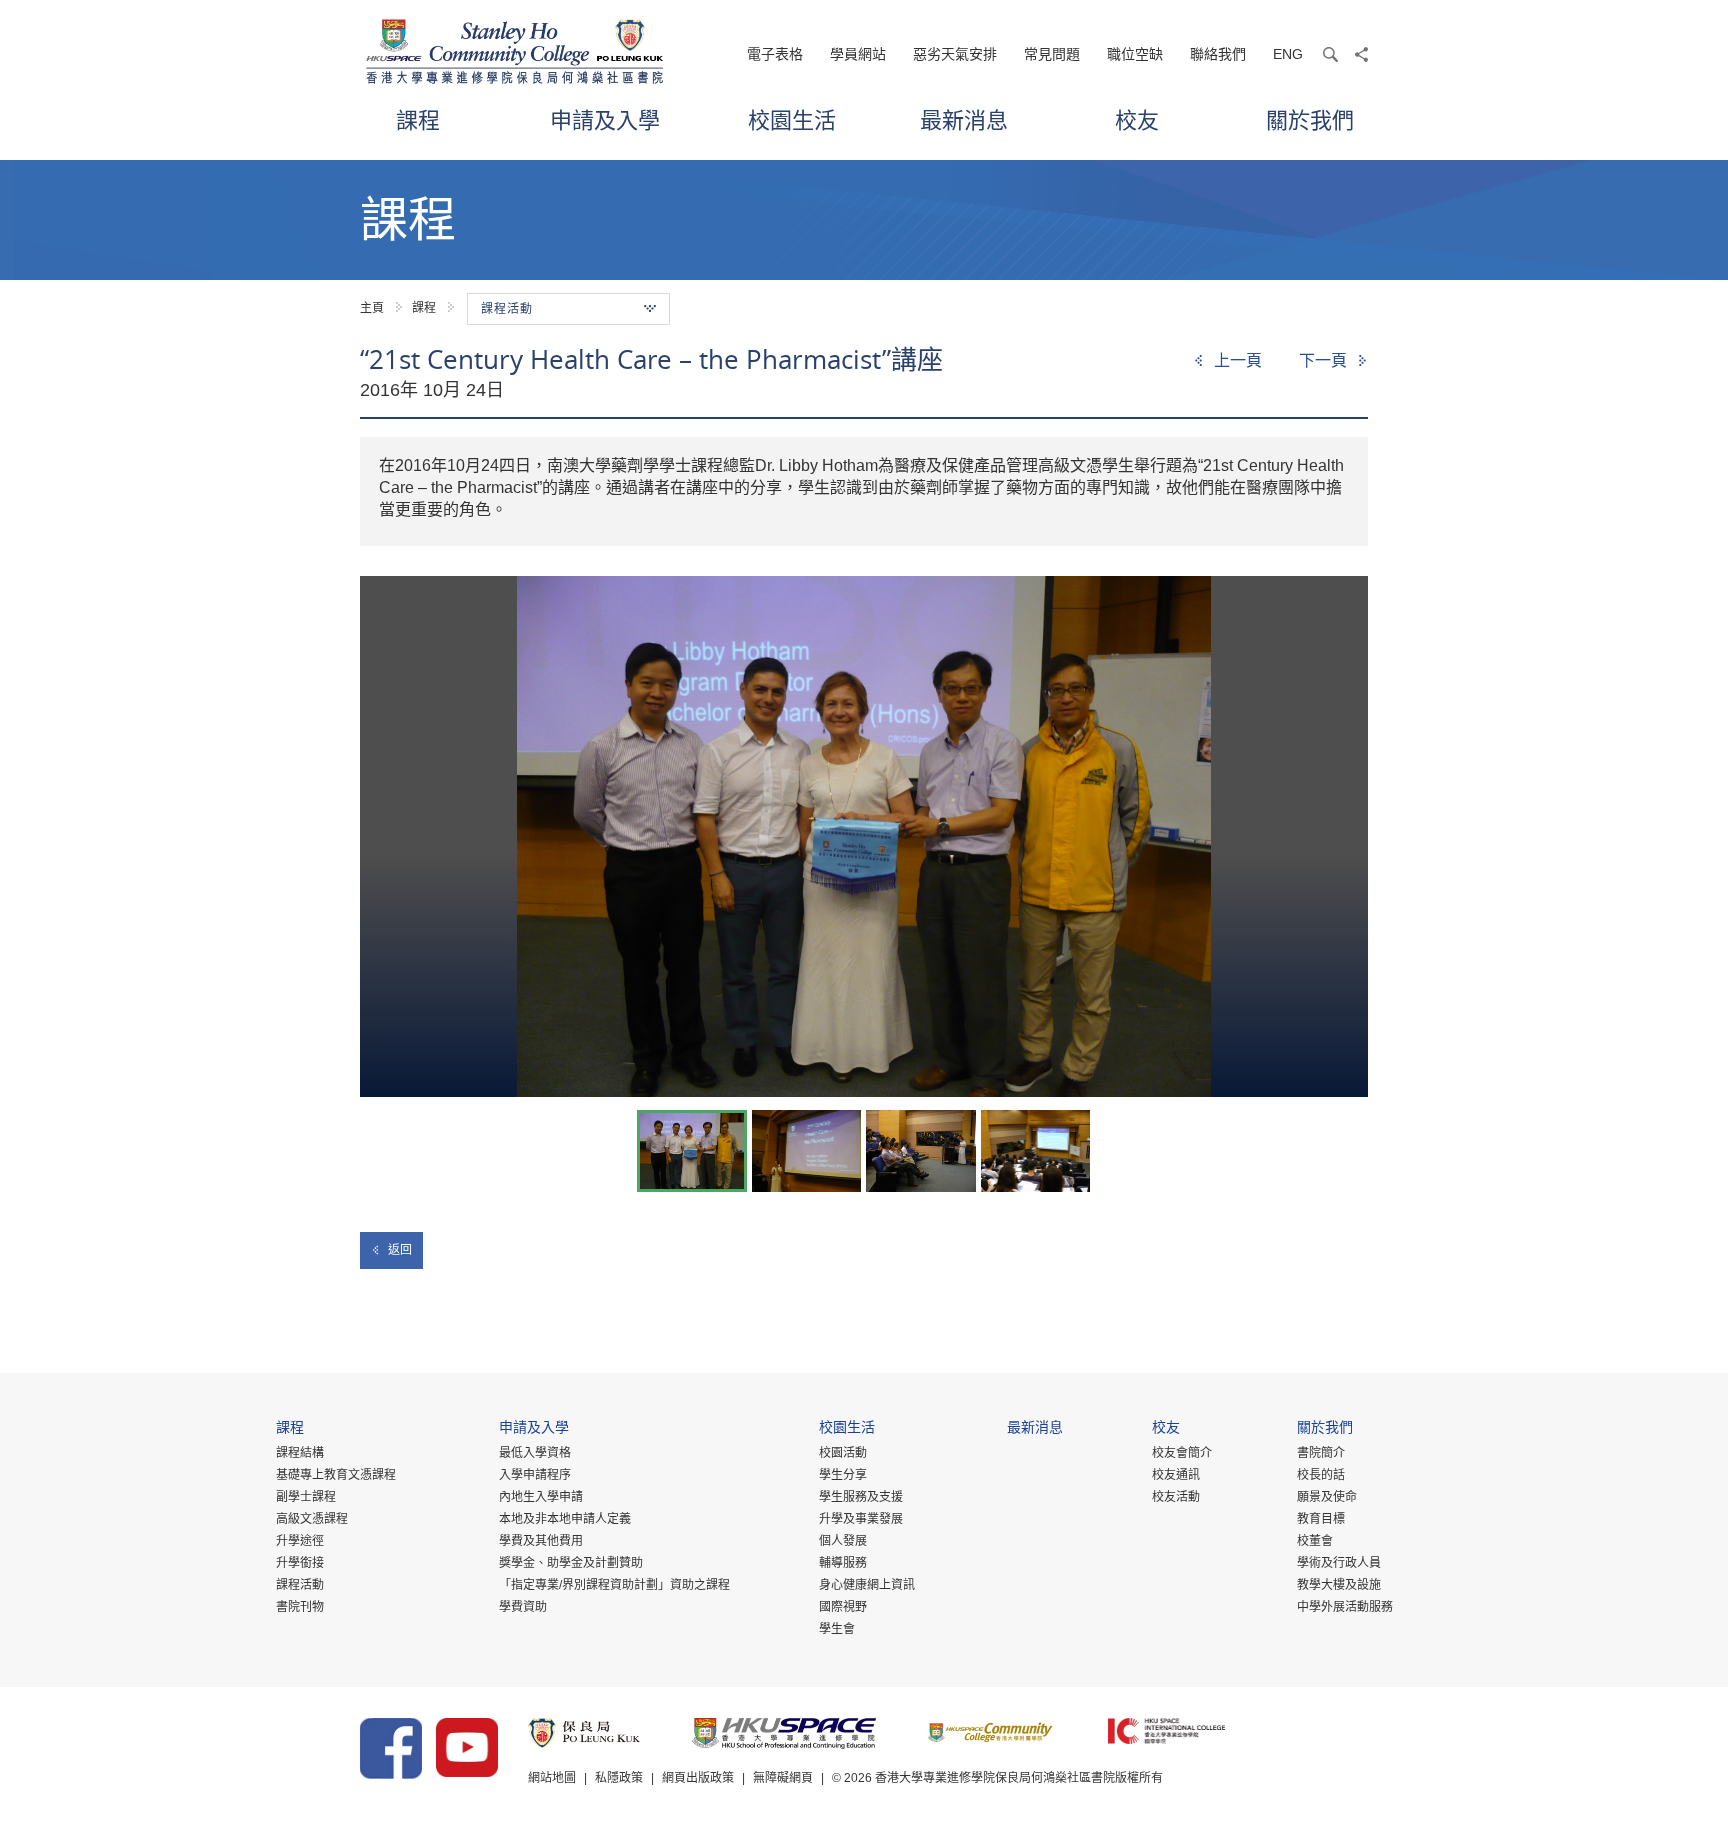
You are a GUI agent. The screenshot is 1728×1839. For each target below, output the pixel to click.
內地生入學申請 (541, 1497)
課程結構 (300, 1453)
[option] (864, 836)
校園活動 (843, 1453)
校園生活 (792, 119)
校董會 (1315, 1541)
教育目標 (1321, 1519)
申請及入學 (605, 119)
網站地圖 (552, 1778)
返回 (400, 1250)
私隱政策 (619, 1778)
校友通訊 (1176, 1475)
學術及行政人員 (1339, 1563)
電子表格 (775, 54)
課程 (418, 119)
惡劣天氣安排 (955, 54)
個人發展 (843, 1541)
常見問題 (1052, 54)
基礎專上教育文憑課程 (336, 1475)
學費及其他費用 (541, 1541)
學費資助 (523, 1607)
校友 (1137, 119)
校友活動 (1176, 1497)
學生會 (837, 1629)
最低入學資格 (535, 1453)
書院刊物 (300, 1607)
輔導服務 (843, 1563)
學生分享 (843, 1475)
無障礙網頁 (783, 1778)
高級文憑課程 (312, 1519)
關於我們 (1310, 119)
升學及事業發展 (861, 1519)
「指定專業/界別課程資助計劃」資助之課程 (614, 1585)
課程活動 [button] (507, 309)
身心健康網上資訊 (867, 1585)
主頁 (372, 308)
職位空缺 (1135, 54)
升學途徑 (300, 1541)
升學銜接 (300, 1563)
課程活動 (300, 1585)
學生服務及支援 (861, 1497)
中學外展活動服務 (1345, 1607)
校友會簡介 (1182, 1453)
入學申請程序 (535, 1475)
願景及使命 (1327, 1497)
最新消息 (964, 119)
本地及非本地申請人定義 (565, 1519)
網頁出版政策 (698, 1778)
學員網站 (858, 54)
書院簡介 (1321, 1453)
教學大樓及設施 (1339, 1585)
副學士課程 (306, 1497)
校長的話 (1321, 1475)
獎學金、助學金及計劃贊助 (571, 1563)
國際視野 (843, 1607)
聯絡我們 (1218, 54)
